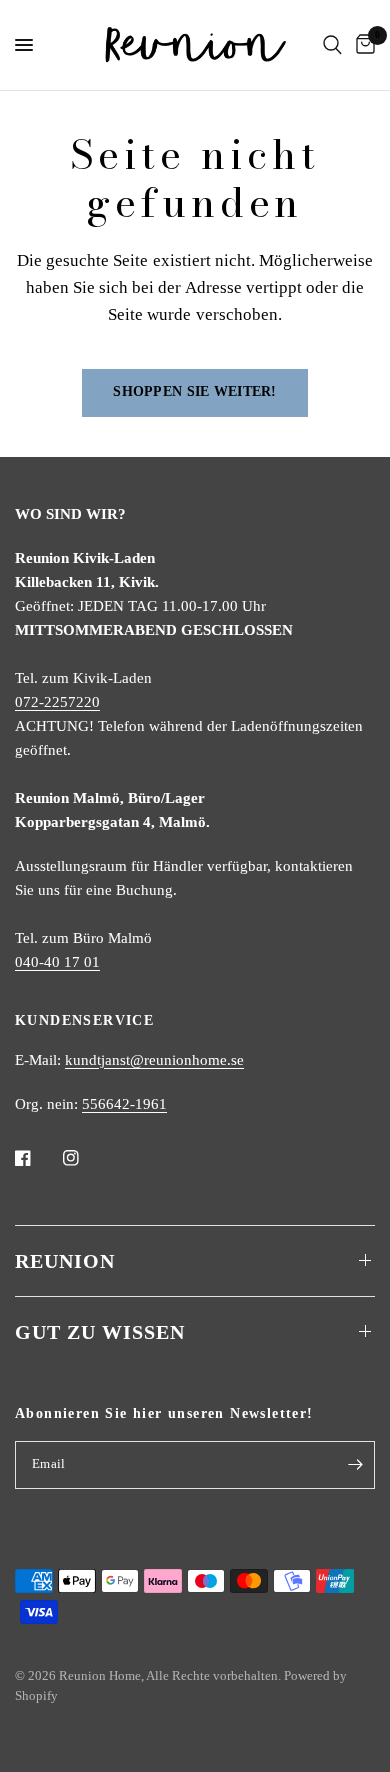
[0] (362, 45)
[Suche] (332, 45)
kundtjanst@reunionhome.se (154, 1060)
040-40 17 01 (57, 962)
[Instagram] (85, 1158)
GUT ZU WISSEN (100, 1332)
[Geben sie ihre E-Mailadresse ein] (355, 1465)
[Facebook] (37, 1158)
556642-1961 (124, 1104)
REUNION (65, 1261)
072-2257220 (57, 702)
